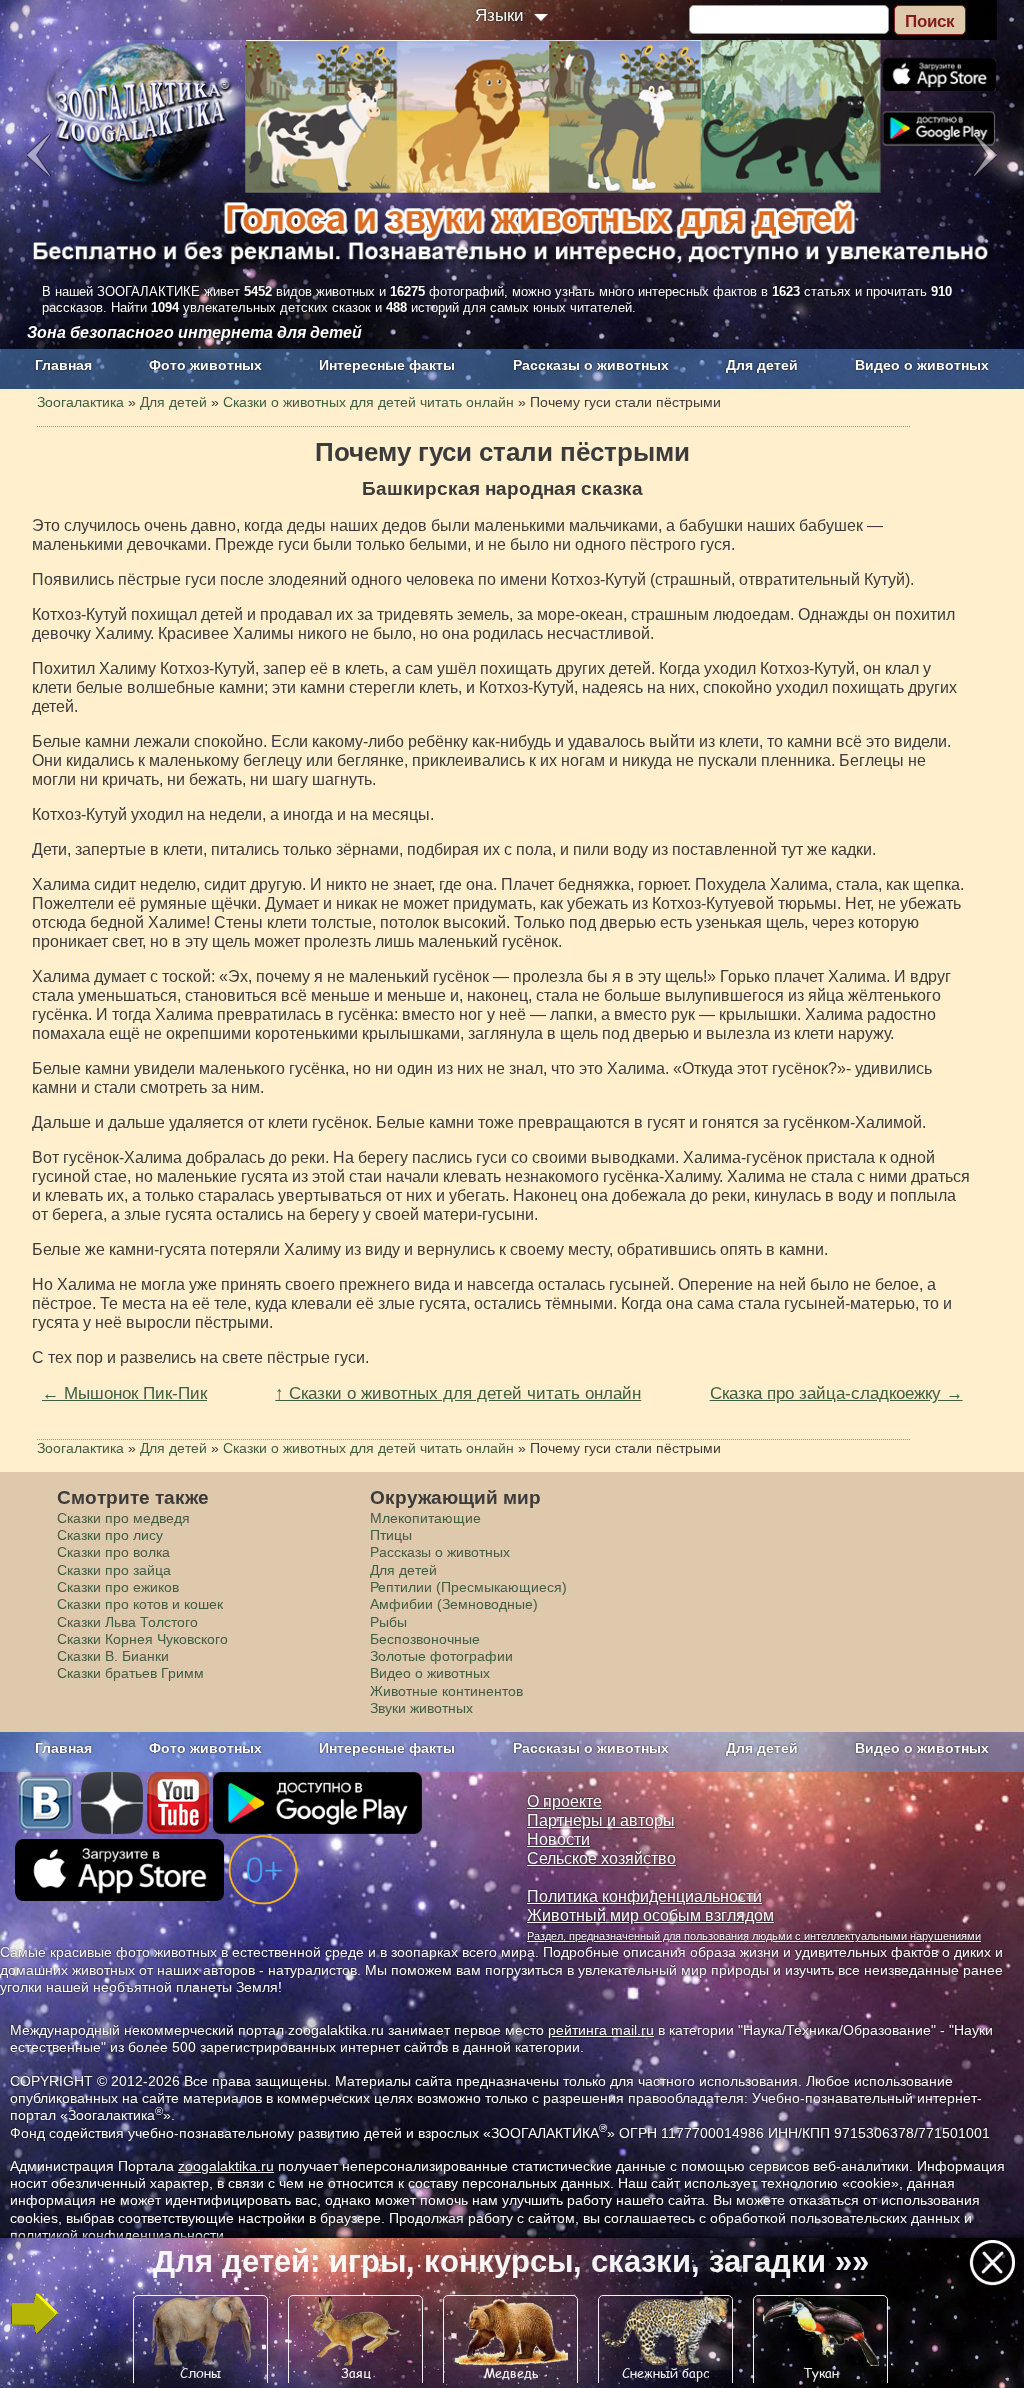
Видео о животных (922, 365)
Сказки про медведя (123, 1518)
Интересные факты (387, 365)
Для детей (762, 365)
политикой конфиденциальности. (119, 2235)
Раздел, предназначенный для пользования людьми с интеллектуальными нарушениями (754, 1936)
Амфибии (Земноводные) (454, 1604)
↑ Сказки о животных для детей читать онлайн (458, 1393)
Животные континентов (446, 1691)
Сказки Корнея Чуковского (142, 1639)
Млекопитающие (425, 1518)
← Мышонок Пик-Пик (124, 1393)
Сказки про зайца (114, 1570)
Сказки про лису (110, 1535)
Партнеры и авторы (601, 1820)
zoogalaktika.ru (226, 2166)
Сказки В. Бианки (113, 1656)
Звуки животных (421, 1708)
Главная (63, 365)
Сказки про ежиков (118, 1587)
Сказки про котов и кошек (140, 1604)
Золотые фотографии (441, 1656)
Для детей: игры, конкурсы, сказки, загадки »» (511, 2261)
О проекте (564, 1801)
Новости (558, 1839)
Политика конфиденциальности (644, 1896)
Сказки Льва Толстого (127, 1622)
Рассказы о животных (591, 365)
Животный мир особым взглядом (650, 1915)
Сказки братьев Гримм (130, 1673)
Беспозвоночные (425, 1639)
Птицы (391, 1535)
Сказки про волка (113, 1552)
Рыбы (388, 1622)
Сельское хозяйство (601, 1858)
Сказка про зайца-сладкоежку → (836, 1393)
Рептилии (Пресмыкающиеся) (468, 1587)
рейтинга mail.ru (601, 2030)
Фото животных (205, 365)
